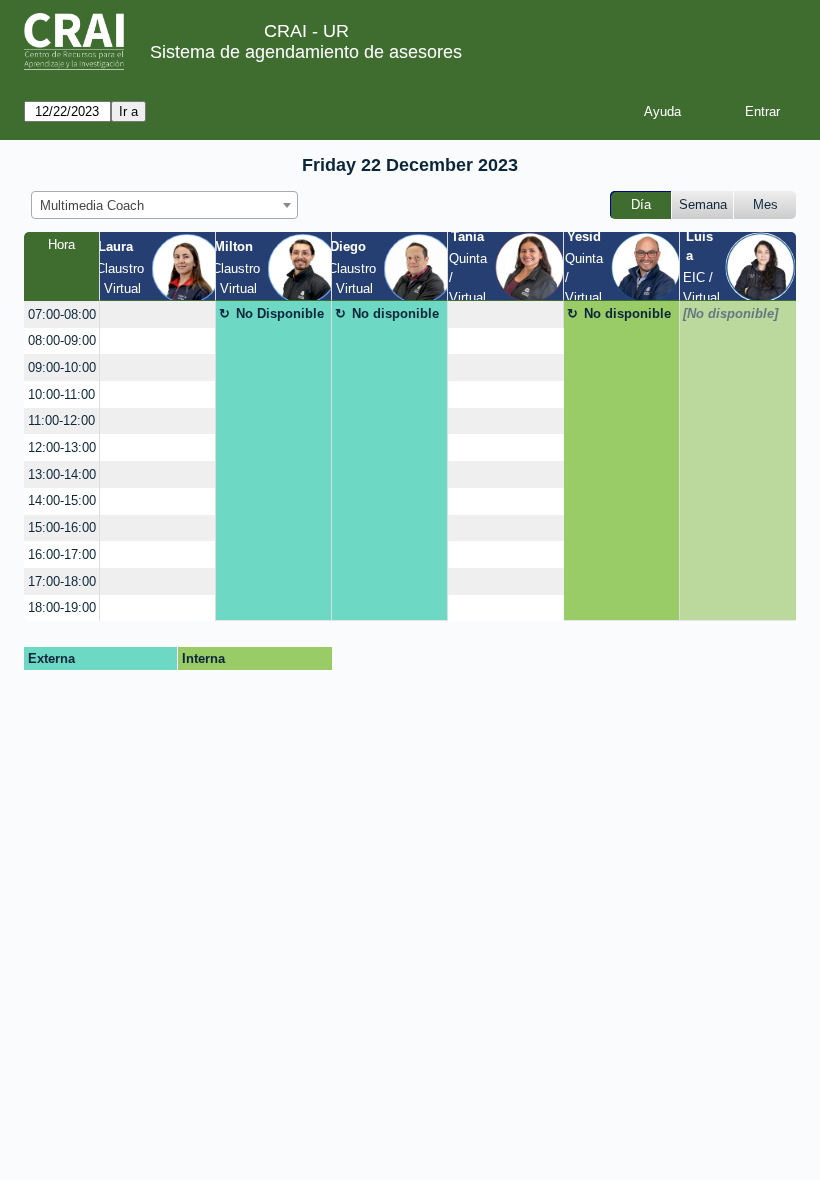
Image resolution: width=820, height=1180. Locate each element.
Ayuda (662, 111)
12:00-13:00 (62, 447)
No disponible (395, 313)
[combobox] (164, 205)
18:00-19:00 (62, 607)
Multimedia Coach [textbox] (92, 205)
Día (641, 204)
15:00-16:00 (62, 527)
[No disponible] (730, 313)
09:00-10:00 (62, 367)
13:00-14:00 (62, 474)
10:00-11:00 (61, 394)
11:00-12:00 (61, 420)
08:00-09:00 (62, 340)
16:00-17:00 (62, 554)
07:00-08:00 (62, 314)
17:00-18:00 (62, 581)
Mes (765, 204)
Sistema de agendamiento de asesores (306, 52)
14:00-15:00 (62, 500)
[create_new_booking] (157, 314)
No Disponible (280, 313)
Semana (703, 204)
